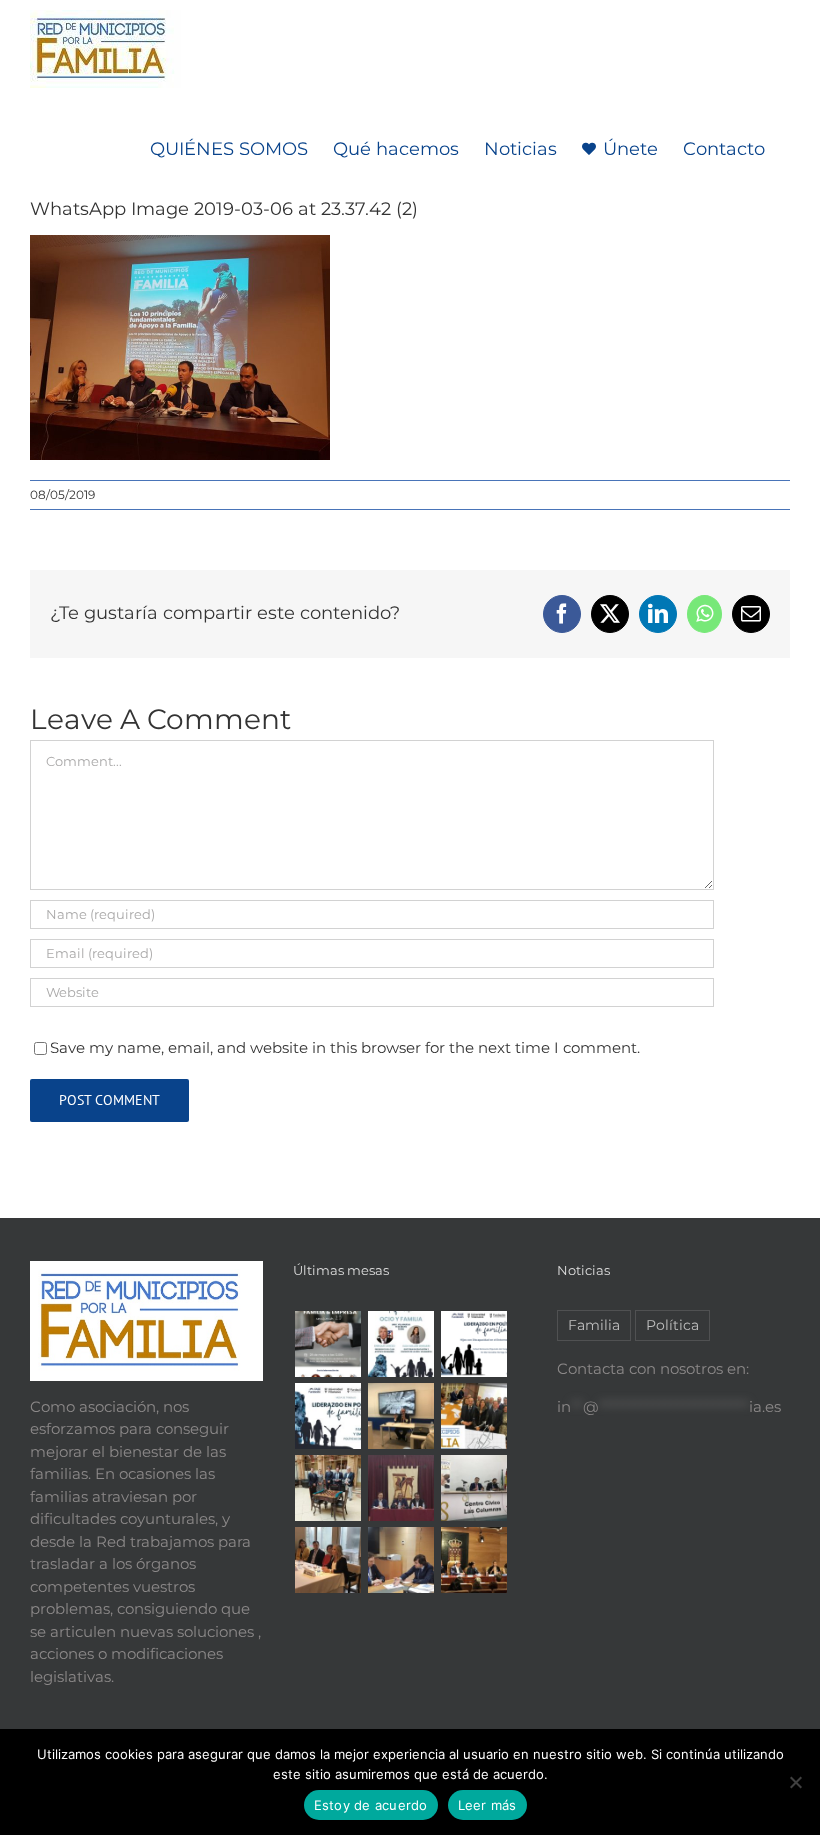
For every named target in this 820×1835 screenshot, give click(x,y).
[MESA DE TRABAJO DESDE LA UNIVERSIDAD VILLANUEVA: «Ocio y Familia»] (400, 1344)
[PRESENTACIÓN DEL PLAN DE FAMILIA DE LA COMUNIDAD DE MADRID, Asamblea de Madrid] (473, 1560)
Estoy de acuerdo (371, 1805)
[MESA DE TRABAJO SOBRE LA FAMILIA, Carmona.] (400, 1488)
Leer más (487, 1805)
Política (672, 1325)
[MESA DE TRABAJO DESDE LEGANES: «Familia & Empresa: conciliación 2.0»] (327, 1344)
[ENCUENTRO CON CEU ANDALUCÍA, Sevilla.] (327, 1488)
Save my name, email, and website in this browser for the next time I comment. (345, 1047)
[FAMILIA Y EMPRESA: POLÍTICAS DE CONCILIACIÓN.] (327, 1416)
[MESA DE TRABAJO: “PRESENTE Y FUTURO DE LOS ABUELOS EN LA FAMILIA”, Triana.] (473, 1488)
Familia (594, 1325)
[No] (795, 1782)
